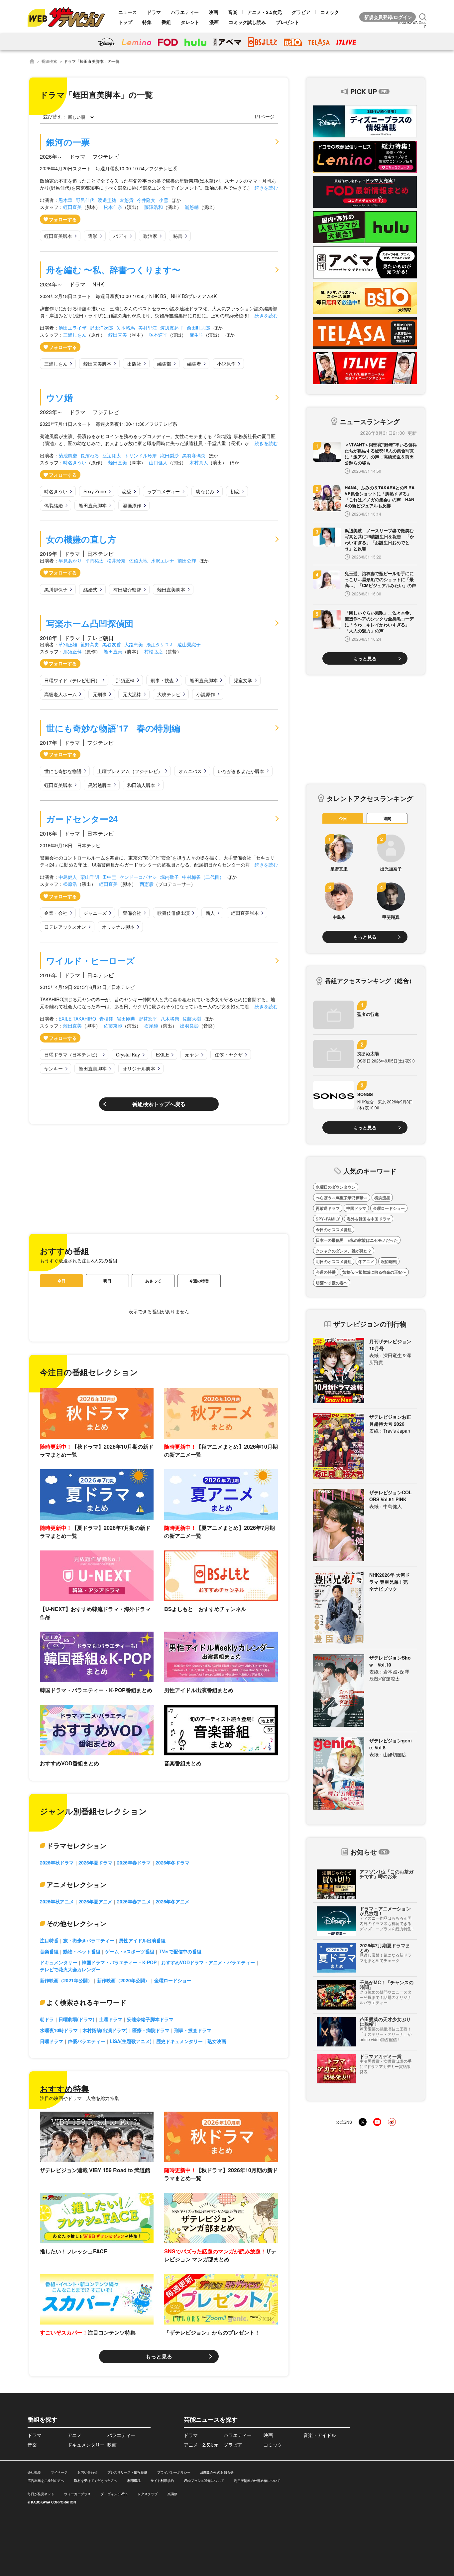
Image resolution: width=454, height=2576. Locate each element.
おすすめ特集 (64, 2088)
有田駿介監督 (127, 589)
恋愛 (127, 491)
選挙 (93, 236)
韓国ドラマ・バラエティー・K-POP (119, 1962)
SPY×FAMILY (328, 1219)
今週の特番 (199, 1281)
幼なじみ (205, 491)
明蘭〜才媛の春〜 (332, 1283)
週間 (387, 818)
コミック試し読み (247, 22)
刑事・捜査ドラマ (193, 2030)
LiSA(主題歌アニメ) (131, 2041)
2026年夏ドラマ (95, 1862)
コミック (330, 12)
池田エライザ (72, 328)
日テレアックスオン (65, 927)
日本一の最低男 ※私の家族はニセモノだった (357, 1240)
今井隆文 (146, 200)
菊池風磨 (68, 455)
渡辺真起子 (172, 328)
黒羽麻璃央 (194, 455)
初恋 (235, 491)
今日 (61, 1281)
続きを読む (266, 188)
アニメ (74, 2435)
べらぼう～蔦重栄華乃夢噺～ (342, 1198)
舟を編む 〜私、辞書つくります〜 (113, 270)
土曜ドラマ (111, 2019)
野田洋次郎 (101, 328)
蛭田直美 (72, 207)
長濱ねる (90, 455)
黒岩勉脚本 (100, 785)
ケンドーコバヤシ (138, 877)
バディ (120, 236)
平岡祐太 (94, 561)
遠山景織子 (189, 644)
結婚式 (90, 589)
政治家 (150, 236)
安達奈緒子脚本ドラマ (150, 2019)
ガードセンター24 (82, 819)
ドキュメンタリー (58, 1962)
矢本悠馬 (126, 328)
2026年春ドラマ (134, 1862)
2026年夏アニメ (95, 1901)
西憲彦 (147, 884)
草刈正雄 (68, 644)
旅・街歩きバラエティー (89, 1940)
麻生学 (196, 335)
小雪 (164, 200)
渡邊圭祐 (107, 200)
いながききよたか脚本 (241, 771)
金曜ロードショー (173, 1980)
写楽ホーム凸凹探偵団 (90, 623)
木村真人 (199, 462)
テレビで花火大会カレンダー (70, 1969)
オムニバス (190, 771)
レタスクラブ (148, 2494)
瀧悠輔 (192, 207)
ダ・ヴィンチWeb (114, 2494)
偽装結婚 (54, 505)
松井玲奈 (116, 561)
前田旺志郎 (198, 328)
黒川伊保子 (56, 589)
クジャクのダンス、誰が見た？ (344, 1251)
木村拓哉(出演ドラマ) (105, 2030)
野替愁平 (148, 1019)
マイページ (59, 2472)
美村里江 (148, 328)
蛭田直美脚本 (58, 236)
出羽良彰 (189, 1026)
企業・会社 (56, 913)
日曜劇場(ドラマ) (76, 2019)
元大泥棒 (132, 694)
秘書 (178, 236)
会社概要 (34, 2472)
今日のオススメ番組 (334, 1229)
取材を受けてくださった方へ (96, 2481)
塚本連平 (158, 335)
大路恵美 (134, 644)
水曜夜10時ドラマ (59, 2030)
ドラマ (154, 12)
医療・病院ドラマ (151, 2030)
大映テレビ (169, 694)
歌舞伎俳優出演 (173, 913)
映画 (213, 12)
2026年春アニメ (134, 1901)
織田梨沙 (170, 455)
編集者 (194, 364)
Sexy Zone (95, 491)
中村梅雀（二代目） (203, 877)
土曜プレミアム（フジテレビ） (130, 771)
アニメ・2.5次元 (265, 12)
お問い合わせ (87, 2472)
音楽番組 (49, 1951)
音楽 (233, 12)
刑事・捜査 (162, 680)
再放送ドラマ (328, 1208)
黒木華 (65, 200)
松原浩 (70, 884)
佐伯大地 (138, 561)
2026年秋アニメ (57, 1901)
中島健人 (68, 877)
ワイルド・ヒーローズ (91, 961)
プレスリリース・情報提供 (127, 2472)
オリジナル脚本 (118, 927)
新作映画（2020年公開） (123, 1980)
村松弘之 (154, 651)
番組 (166, 22)
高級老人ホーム (60, 694)
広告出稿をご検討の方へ (46, 2481)
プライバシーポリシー (174, 2472)
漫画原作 (132, 505)
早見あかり (70, 561)
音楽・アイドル (320, 2435)
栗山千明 (90, 877)
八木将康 (170, 1019)
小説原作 (226, 364)
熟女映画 (217, 2041)
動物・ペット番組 (82, 1951)
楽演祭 (172, 2494)
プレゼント (287, 22)
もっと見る (159, 2356)
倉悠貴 (127, 200)
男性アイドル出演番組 (142, 1940)
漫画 (214, 22)
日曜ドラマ (52, 2041)
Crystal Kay (128, 1054)
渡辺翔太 (112, 455)
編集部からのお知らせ (217, 2472)
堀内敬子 (170, 877)
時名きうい (75, 462)
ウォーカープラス (77, 2494)
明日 (107, 1281)
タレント (190, 22)
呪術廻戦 (389, 1261)
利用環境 (134, 2481)
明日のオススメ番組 (334, 1261)
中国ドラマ (356, 1208)
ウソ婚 (59, 397)
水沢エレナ (163, 561)
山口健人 (158, 462)
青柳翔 (106, 1019)
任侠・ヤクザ (229, 1054)
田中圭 (109, 877)
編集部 (164, 364)
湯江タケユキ (160, 644)
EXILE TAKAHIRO (77, 1019)
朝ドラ (47, 2019)
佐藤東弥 (113, 1026)
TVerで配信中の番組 (180, 1951)
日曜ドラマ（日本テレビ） (72, 1054)
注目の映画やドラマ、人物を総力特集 (79, 2098)
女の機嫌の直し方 (81, 539)
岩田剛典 (126, 1019)
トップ (125, 22)
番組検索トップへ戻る (159, 1104)
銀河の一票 (68, 142)
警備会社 (132, 913)
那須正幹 (72, 651)
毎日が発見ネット (41, 2494)
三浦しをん (75, 335)
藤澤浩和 (154, 207)
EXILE (162, 1054)
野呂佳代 (85, 200)
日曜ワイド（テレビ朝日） (72, 680)
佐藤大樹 (192, 1019)
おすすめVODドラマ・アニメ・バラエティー (208, 1962)
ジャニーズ (95, 913)
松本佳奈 (113, 207)
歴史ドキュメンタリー (179, 2041)
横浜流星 (382, 1198)
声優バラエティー (86, 2041)
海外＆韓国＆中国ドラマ (369, 1219)
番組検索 (49, 61)
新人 (210, 913)
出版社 (134, 364)
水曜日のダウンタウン (336, 1187)
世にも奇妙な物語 (63, 771)
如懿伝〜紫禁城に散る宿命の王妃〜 (374, 1272)
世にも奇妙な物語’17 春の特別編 (113, 728)
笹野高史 (90, 644)
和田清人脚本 (141, 785)
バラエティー (185, 12)
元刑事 (100, 694)
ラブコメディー (164, 491)
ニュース (128, 12)
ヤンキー (54, 1068)
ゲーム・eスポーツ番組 (130, 1951)
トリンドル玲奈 (141, 455)
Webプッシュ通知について (204, 2481)
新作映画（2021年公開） (66, 1980)
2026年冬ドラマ (172, 1862)
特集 (147, 22)
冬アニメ (366, 1261)
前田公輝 (187, 561)
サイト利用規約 (162, 2481)
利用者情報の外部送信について (257, 2481)
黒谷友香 (112, 644)
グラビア (301, 12)
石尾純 (151, 1026)
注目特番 (49, 1940)
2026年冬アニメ (172, 1901)
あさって (153, 1281)
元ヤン (192, 1054)
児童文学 (243, 680)
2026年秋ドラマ (57, 1862)
